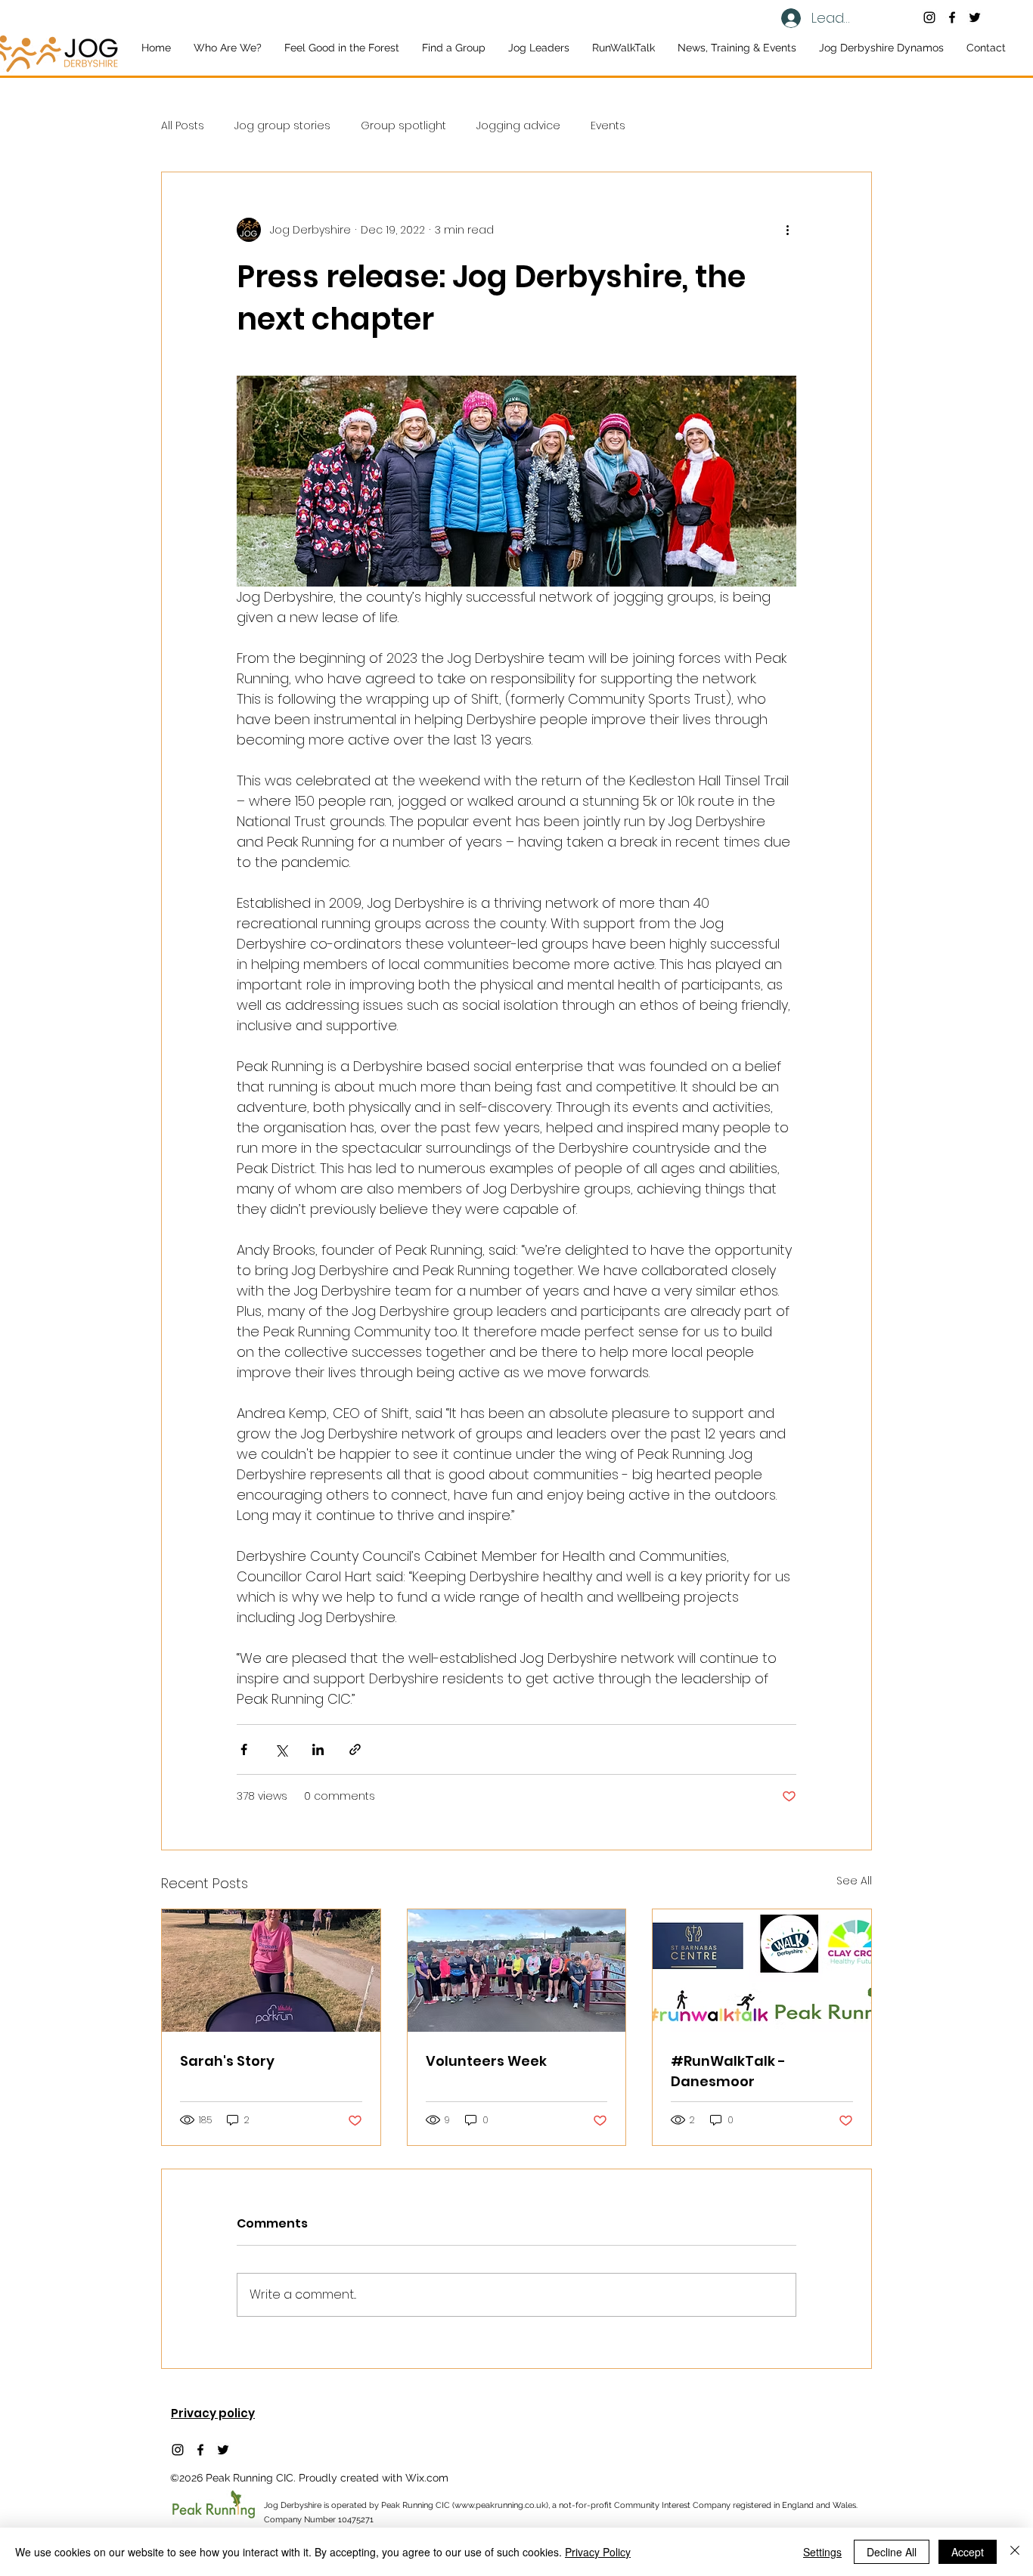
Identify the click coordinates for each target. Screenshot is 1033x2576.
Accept (968, 2552)
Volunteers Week (486, 2061)
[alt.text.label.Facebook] (952, 17)
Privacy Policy (598, 2552)
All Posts (183, 126)
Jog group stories (282, 126)
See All (854, 1881)
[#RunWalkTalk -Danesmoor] (762, 1971)
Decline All (892, 2552)
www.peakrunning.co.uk (500, 2505)
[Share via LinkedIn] (318, 1749)
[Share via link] (355, 1749)
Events (608, 126)
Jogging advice (518, 126)
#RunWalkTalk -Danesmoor (728, 2071)
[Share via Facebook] (244, 1749)
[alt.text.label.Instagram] (929, 17)
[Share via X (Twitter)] (281, 1749)
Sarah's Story (227, 2061)
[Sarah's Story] (271, 1971)
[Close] (1015, 2552)
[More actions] (787, 230)
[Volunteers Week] (517, 1971)
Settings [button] (822, 2552)
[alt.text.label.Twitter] (975, 17)
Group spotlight (403, 126)
